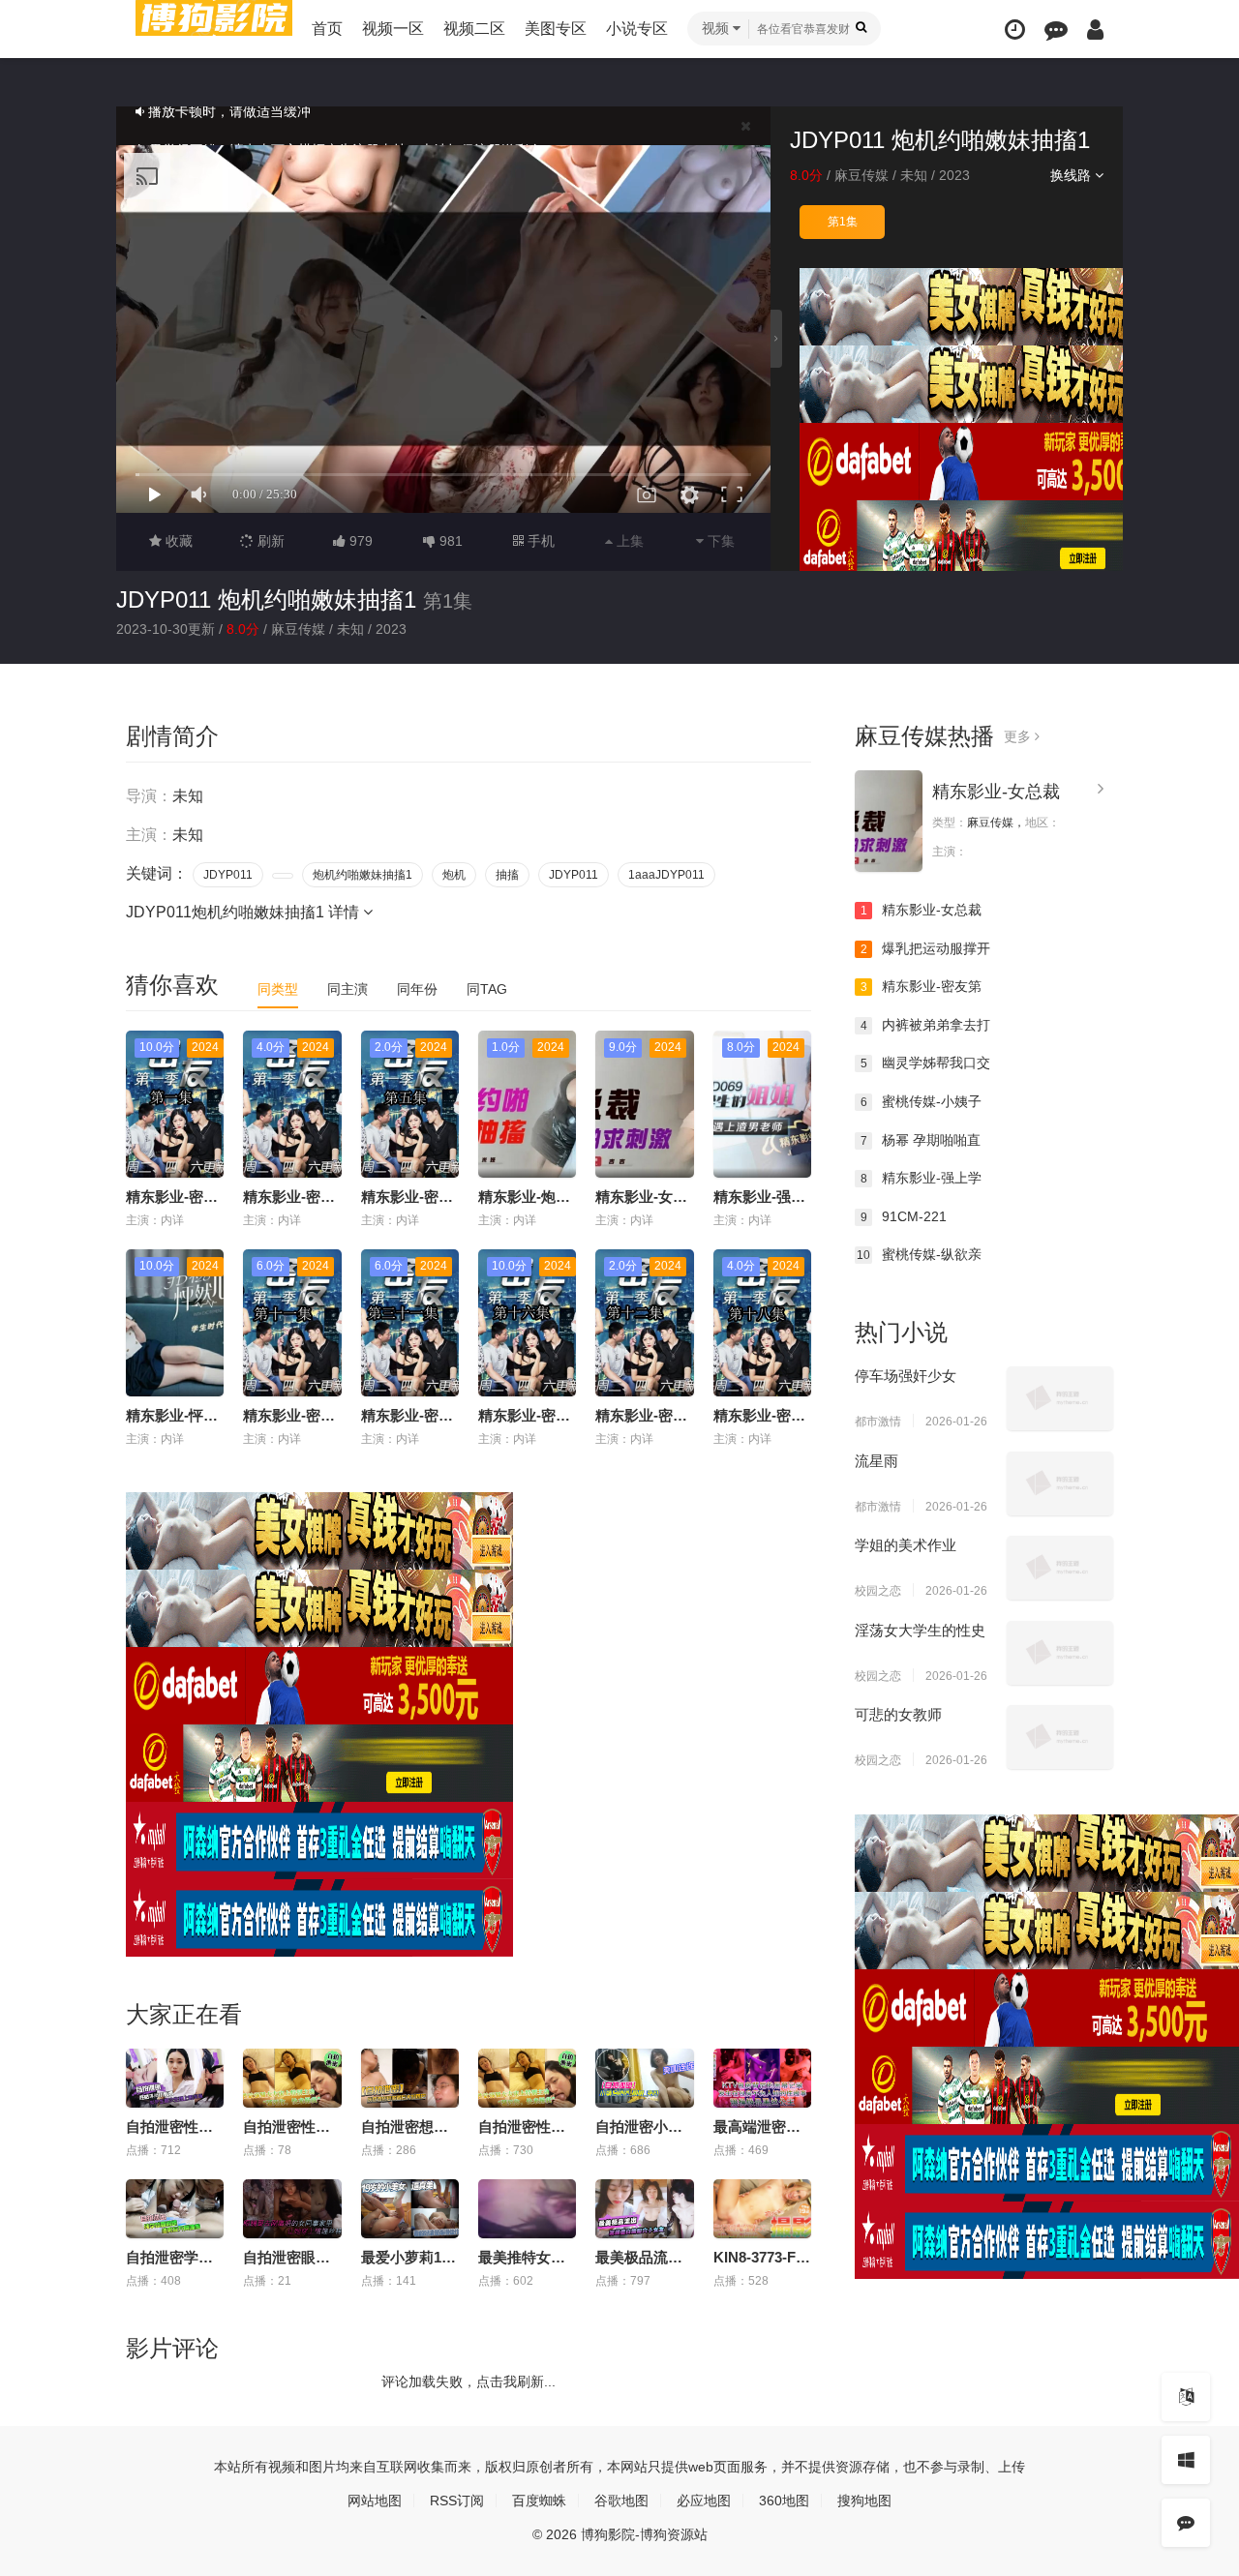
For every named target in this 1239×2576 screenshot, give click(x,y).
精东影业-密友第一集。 (201, 1197)
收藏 (177, 541)
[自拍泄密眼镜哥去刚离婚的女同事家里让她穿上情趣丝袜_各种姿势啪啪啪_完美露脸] (292, 2209)
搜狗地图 (864, 2501)
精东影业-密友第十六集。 (560, 1415)
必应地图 (704, 2501)
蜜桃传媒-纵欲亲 (919, 1254)
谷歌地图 (621, 2501)
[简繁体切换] (1186, 2397)
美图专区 (556, 29)
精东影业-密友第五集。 (436, 1197)
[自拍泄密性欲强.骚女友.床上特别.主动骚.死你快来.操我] (292, 2078)
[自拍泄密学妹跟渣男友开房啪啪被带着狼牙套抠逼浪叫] (175, 2209)
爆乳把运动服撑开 (926, 948)
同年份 (417, 989)
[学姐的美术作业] (1060, 1568)
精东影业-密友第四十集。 (325, 1197)
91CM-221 (904, 1216)
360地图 (784, 2501)
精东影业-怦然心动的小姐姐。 (223, 1415)
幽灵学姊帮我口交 (926, 1063)
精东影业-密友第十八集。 (796, 1415)
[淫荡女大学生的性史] (1060, 1653)
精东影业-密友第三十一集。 (451, 1415)
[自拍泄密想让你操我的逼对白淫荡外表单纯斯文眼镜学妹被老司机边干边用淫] (410, 2078)
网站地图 (375, 2501)
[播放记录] (1015, 30)
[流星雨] (1060, 1483)
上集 (628, 541)
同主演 (348, 989)
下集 (719, 541)
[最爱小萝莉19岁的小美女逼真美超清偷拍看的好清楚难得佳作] (410, 2209)
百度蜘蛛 (539, 2501)
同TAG (487, 989)
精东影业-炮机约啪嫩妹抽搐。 (575, 1197)
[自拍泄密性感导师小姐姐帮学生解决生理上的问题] (175, 2078)
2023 (954, 175)
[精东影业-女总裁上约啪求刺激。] (889, 821)
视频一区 (393, 29)
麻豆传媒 (861, 175)
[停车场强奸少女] (1060, 1398)
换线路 (1073, 175)
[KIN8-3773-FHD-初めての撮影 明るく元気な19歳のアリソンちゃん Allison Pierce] (762, 2209)
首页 (327, 29)
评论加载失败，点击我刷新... (468, 2381)
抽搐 (507, 875)
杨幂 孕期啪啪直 (921, 1140)
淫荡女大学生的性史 (920, 1630)
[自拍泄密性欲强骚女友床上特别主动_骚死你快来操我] (527, 2078)
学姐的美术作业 (906, 1545)
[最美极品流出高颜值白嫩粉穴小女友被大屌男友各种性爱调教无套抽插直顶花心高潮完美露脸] (644, 2209)
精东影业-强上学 (922, 1178)
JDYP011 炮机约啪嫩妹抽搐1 (266, 599)
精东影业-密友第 (922, 986)
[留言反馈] (1056, 30)
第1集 (843, 222)
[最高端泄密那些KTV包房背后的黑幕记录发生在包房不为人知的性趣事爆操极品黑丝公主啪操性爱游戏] (762, 2078)
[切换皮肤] (1186, 2460)
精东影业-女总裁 (996, 792)
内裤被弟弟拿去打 (926, 1025)
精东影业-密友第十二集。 (678, 1415)
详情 (346, 912)
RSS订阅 (457, 2501)
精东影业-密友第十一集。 (325, 1415)
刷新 (269, 541)
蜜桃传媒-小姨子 (922, 1101)
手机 (539, 541)
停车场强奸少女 (906, 1376)
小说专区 (637, 29)
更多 (1019, 736)
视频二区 (474, 29)
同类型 (278, 989)
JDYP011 (228, 875)
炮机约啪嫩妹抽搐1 (363, 875)
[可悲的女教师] (1060, 1737)
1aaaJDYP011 (666, 875)
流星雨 (876, 1461)
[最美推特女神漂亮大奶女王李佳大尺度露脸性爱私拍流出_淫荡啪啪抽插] (527, 2209)
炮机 (454, 875)
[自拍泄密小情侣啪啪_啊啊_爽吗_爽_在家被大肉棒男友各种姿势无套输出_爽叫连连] (644, 2078)
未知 (914, 175)
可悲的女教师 (898, 1714)
